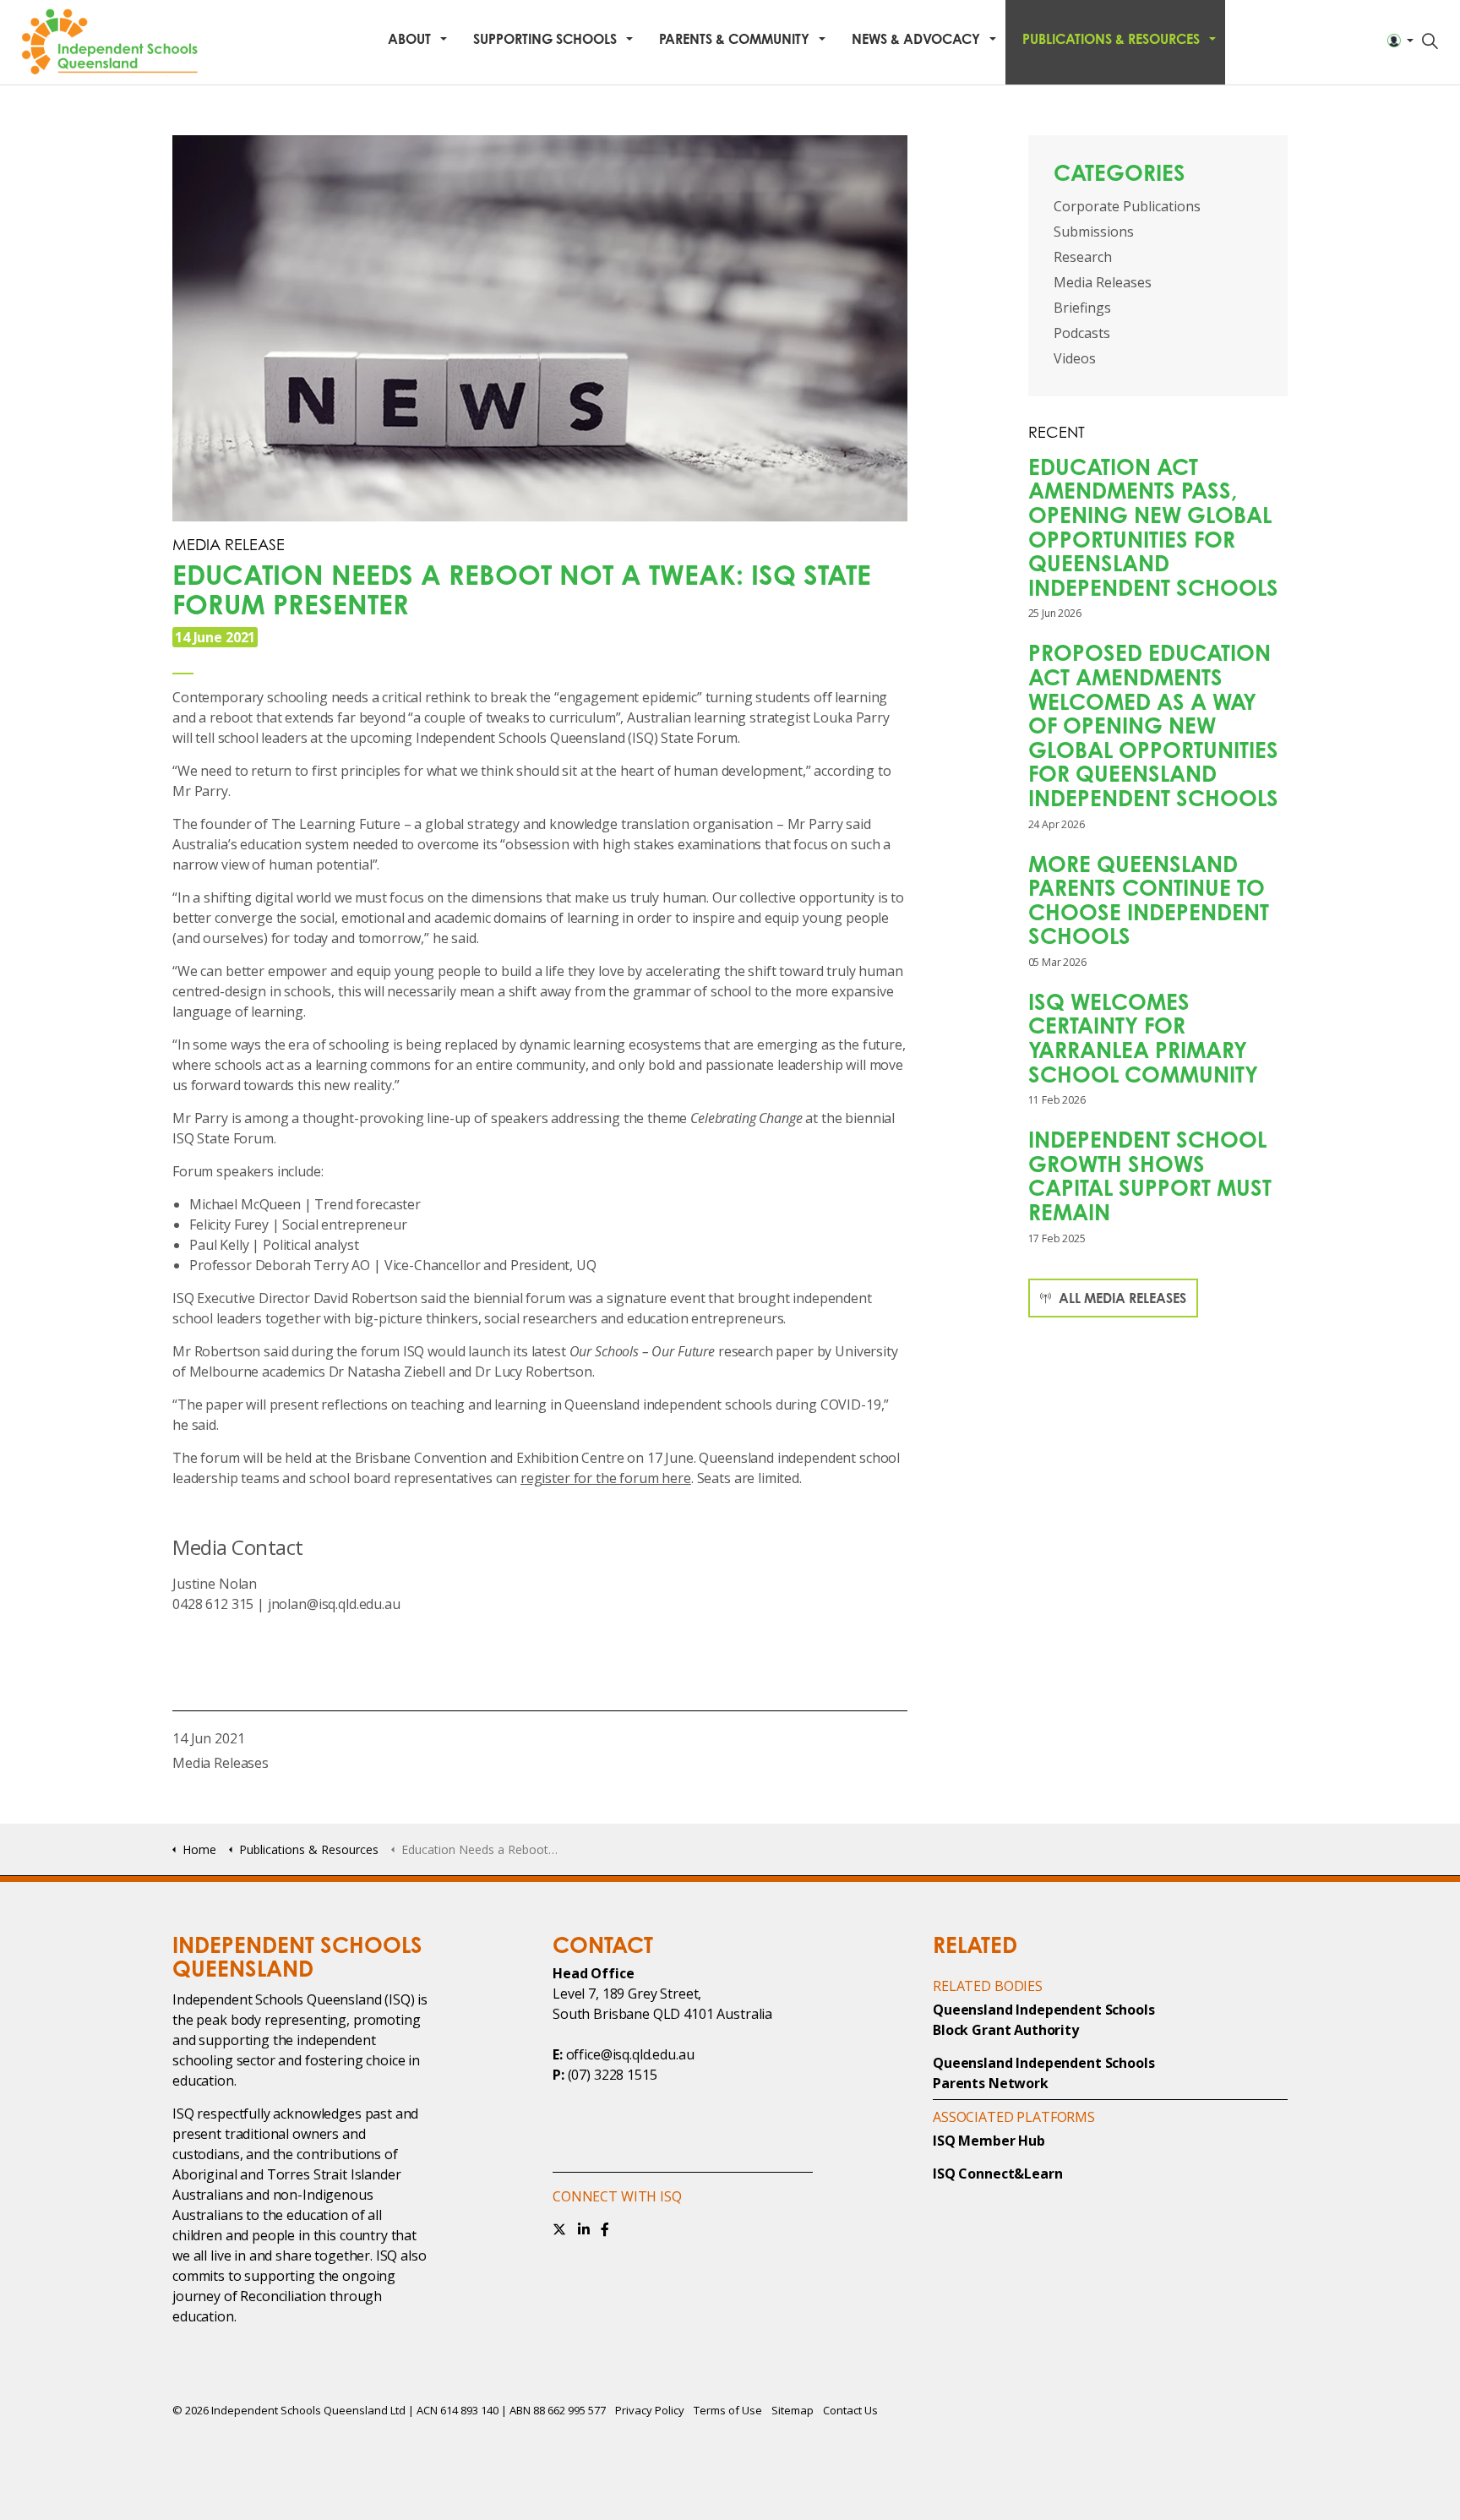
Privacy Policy (650, 2410)
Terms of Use (728, 2410)
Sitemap (793, 2410)
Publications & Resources (1111, 39)
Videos (1075, 358)
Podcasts (1082, 333)
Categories (1120, 172)
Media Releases (221, 1763)
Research (1083, 257)
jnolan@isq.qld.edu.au (334, 1604)
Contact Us (850, 2410)
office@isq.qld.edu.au (630, 2054)
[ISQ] (112, 42)
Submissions (1094, 232)
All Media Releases (1121, 1298)
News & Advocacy (916, 39)
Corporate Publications (1127, 206)
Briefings (1082, 308)
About (409, 39)
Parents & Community (734, 39)
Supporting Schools (545, 39)
